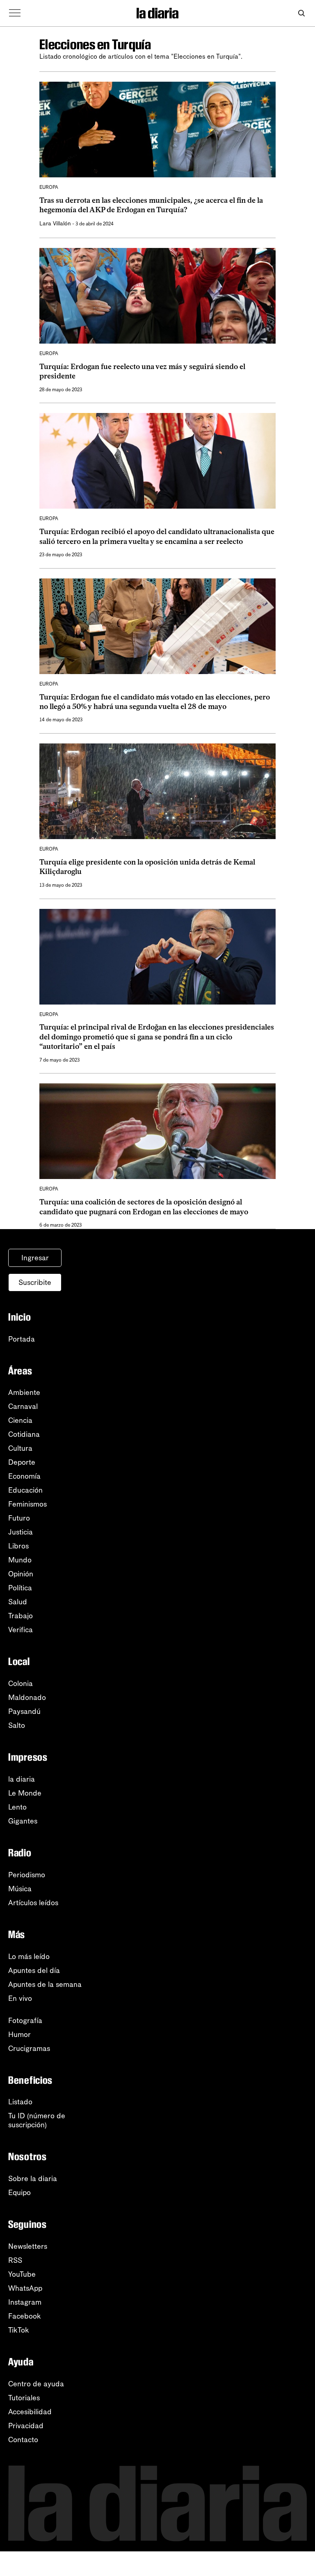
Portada (22, 1339)
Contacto (23, 2440)
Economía (24, 1476)
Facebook (25, 2316)
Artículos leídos (33, 1903)
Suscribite (35, 1282)
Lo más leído (29, 1957)
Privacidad (26, 2426)
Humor (19, 2035)
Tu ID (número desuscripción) (37, 2120)
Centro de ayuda (36, 2384)
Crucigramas (29, 2048)
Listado (20, 2102)
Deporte (22, 1462)
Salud (18, 1602)
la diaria (22, 1779)
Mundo (20, 1560)
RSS (15, 2260)
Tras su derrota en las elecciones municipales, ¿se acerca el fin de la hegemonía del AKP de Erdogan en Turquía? (151, 205)
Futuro (19, 1518)
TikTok (19, 2330)
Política (20, 1588)
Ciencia (20, 1420)
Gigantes (23, 1821)
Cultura (20, 1448)
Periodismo (27, 1875)
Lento (17, 1807)
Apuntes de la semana (45, 1984)
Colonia (21, 1684)
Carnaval (23, 1406)
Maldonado (27, 1697)
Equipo (19, 2193)
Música (20, 1889)
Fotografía (25, 2021)
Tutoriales (24, 2398)
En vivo (20, 1998)
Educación (25, 1490)
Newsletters (28, 2246)
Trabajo (21, 1616)
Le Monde (25, 1793)
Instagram (25, 2302)
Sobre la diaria (33, 2179)
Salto (17, 1725)
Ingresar (35, 1258)
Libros (18, 1546)
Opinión (21, 1574)
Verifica (21, 1630)
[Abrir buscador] (301, 13)
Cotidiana (24, 1434)
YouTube (22, 2274)
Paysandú (24, 1711)
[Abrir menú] (15, 13)
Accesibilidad (30, 2412)
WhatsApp (25, 2288)
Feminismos (27, 1504)
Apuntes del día (34, 1970)
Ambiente (24, 1392)
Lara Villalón (55, 224)
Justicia (21, 1532)
